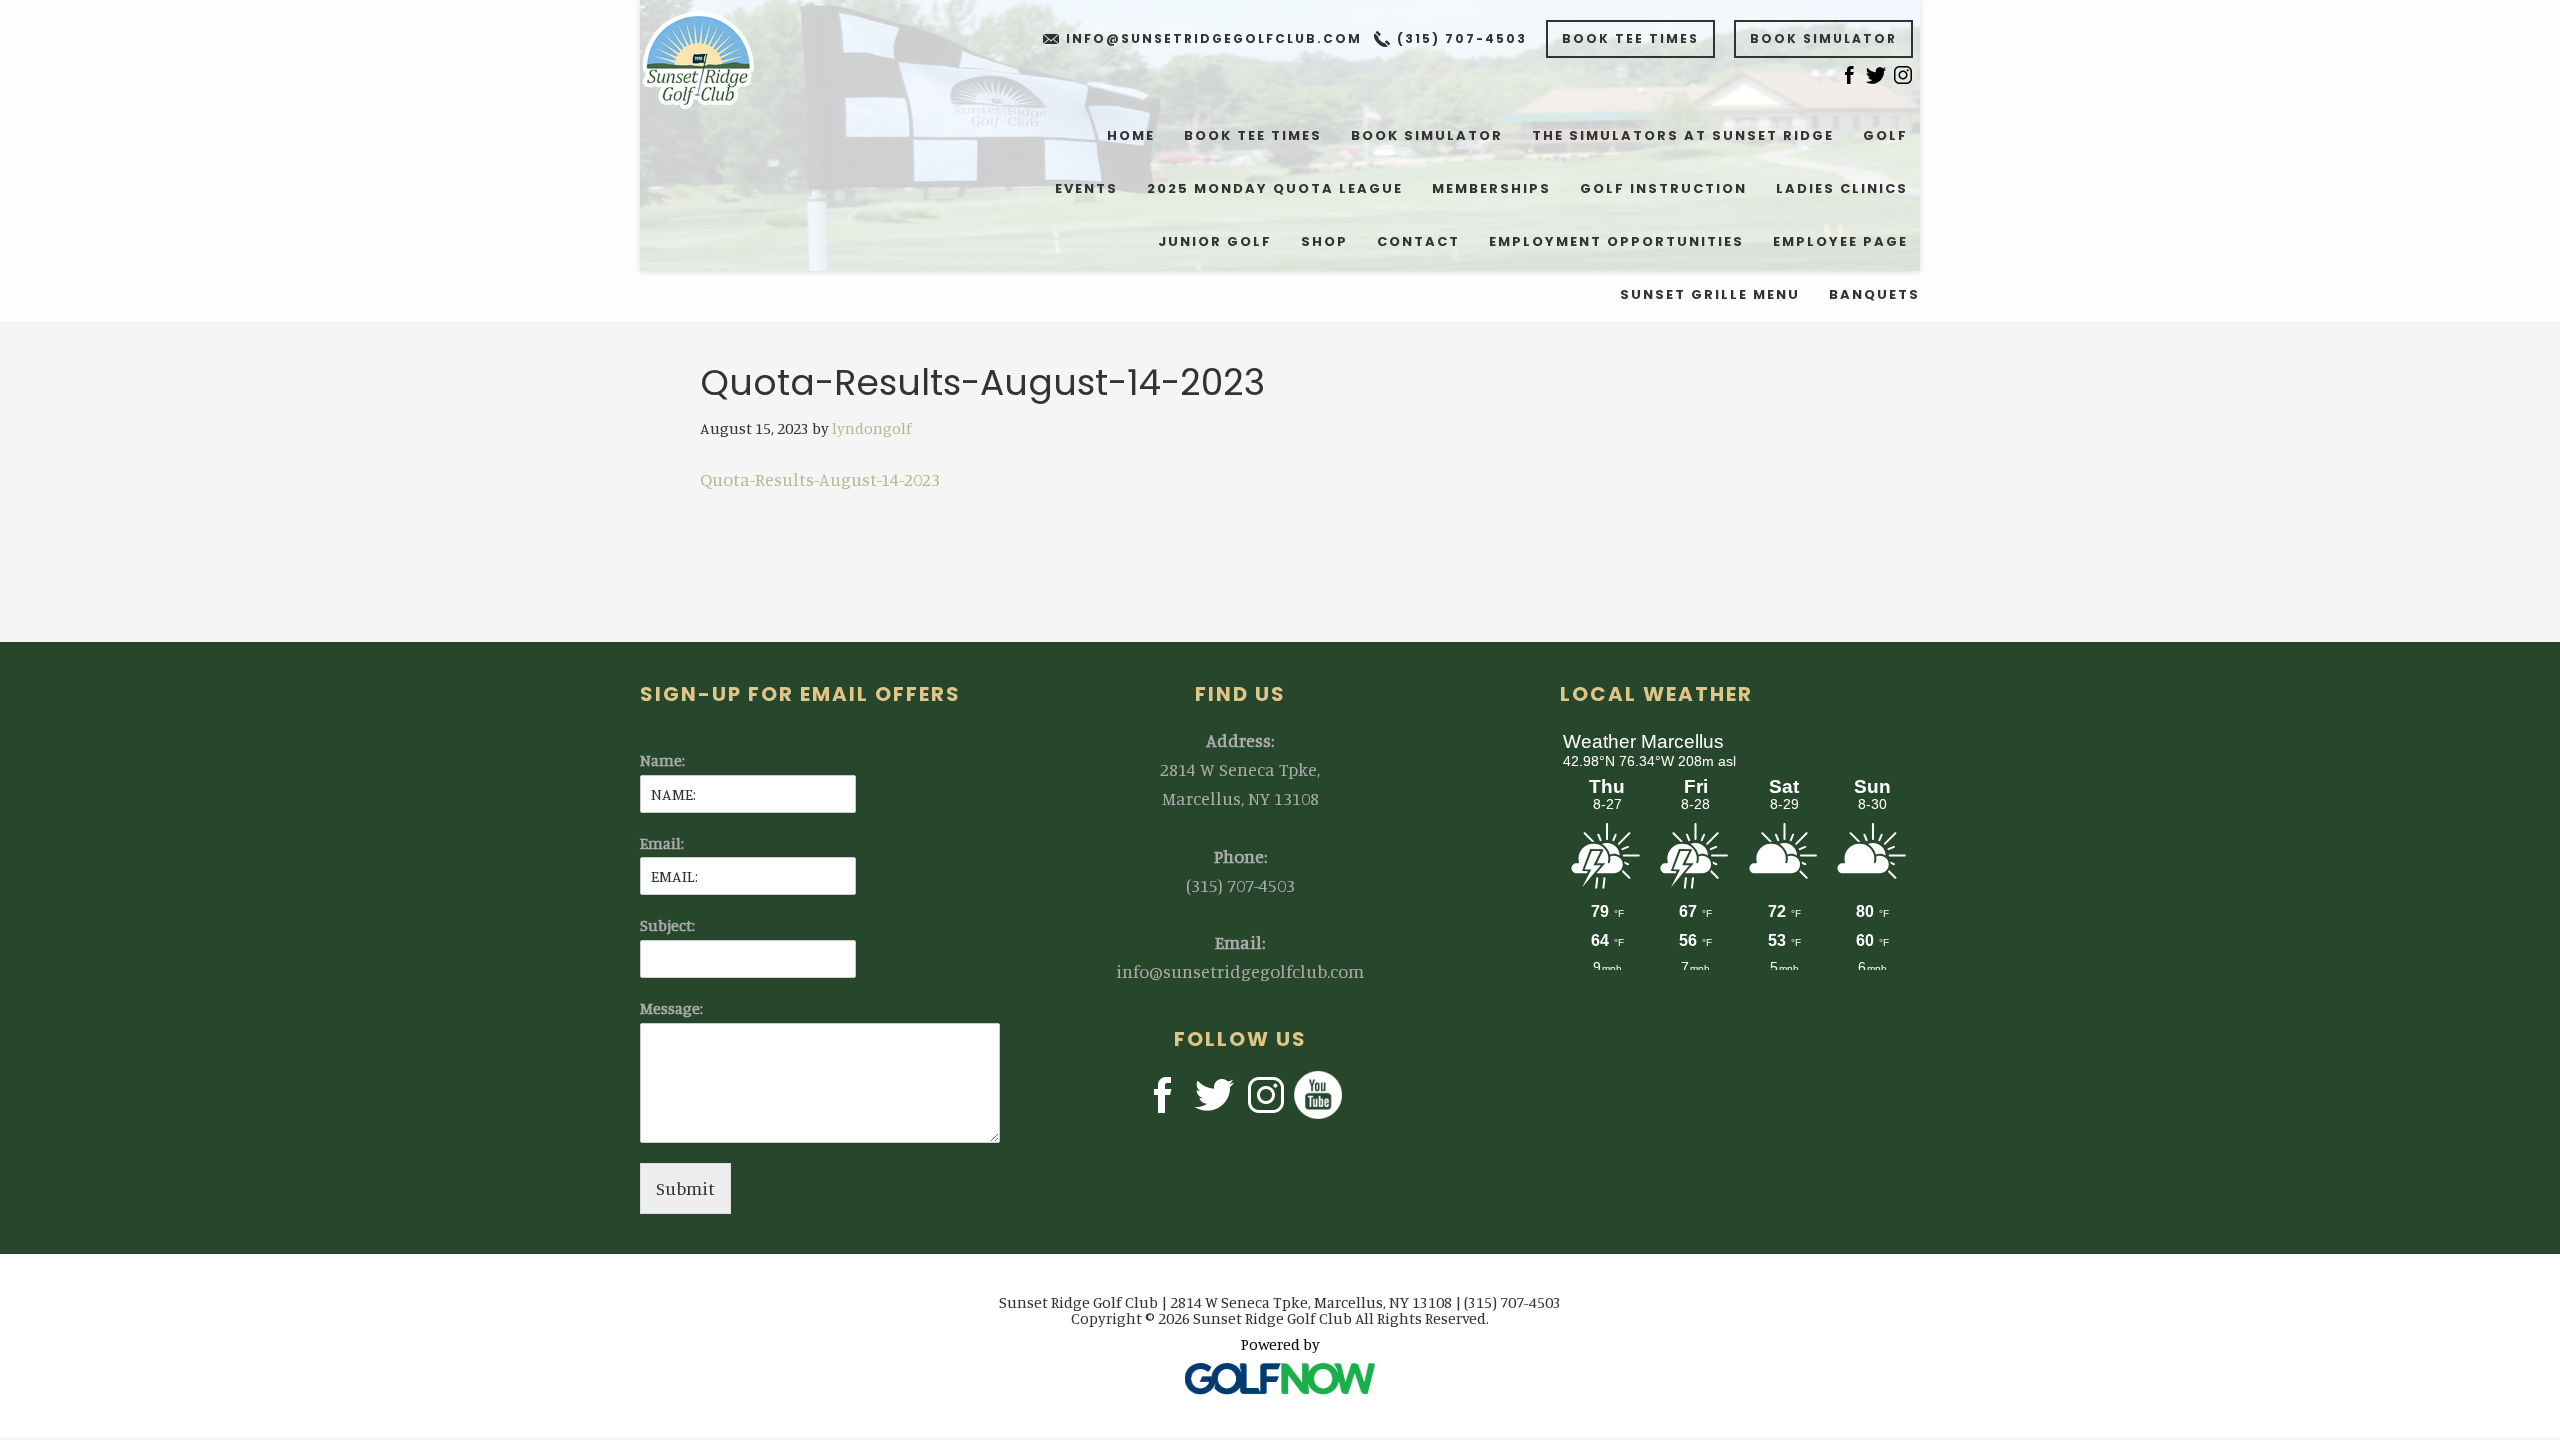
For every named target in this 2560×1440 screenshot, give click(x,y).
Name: (662, 760)
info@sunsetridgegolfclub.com (1214, 38)
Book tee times (1630, 38)
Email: (662, 843)
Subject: (667, 925)
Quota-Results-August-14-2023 (820, 479)
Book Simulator (1823, 38)
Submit (685, 1188)
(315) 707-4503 (1462, 38)
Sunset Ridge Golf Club (711, 60)
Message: (671, 1008)
